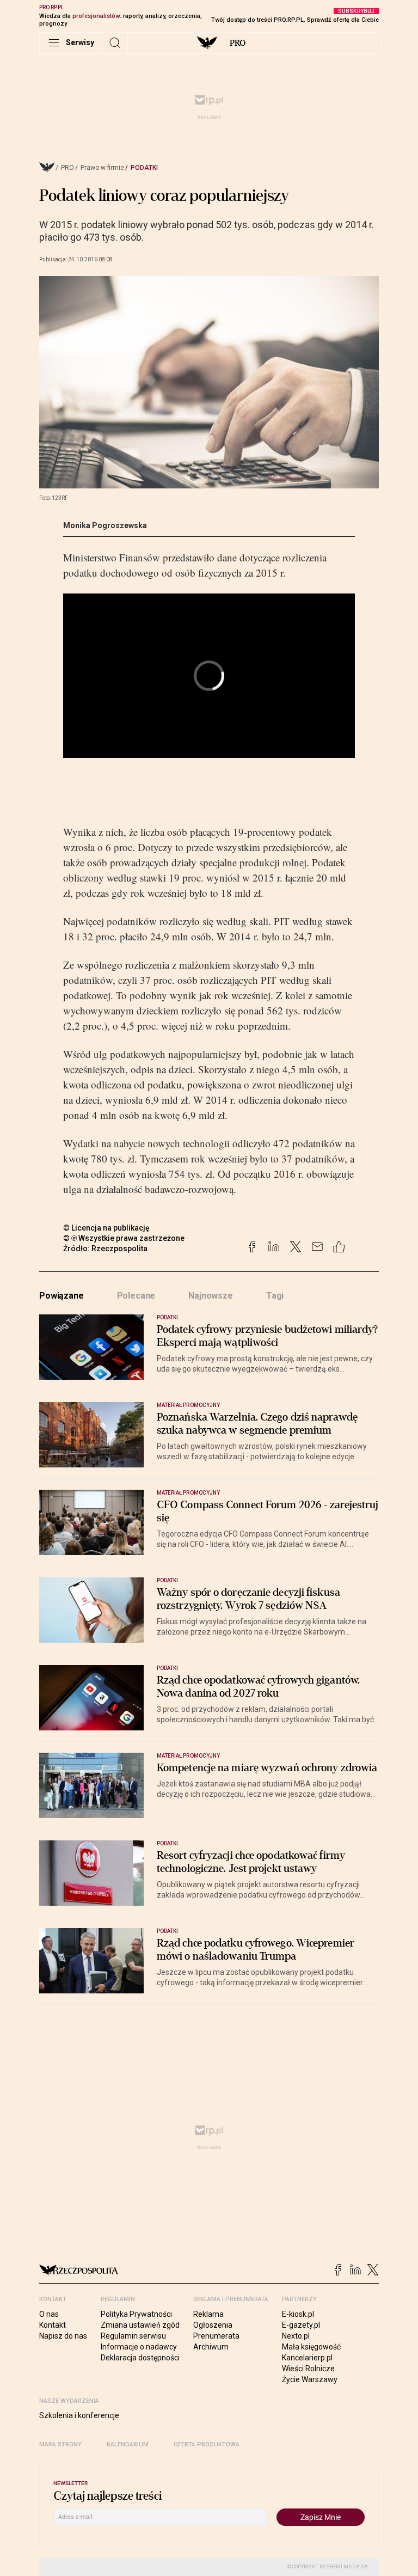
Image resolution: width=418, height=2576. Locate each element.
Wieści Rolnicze (308, 2369)
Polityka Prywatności (136, 2314)
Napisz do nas (63, 2336)
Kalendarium (128, 2445)
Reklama (208, 2314)
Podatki (144, 168)
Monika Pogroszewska (105, 525)
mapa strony (60, 2445)
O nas (49, 2314)
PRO (238, 43)
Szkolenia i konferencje (79, 2415)
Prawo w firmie (102, 168)
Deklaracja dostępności (140, 2358)
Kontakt (53, 2325)
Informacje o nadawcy (139, 2347)
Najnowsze (211, 1296)
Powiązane (62, 1296)
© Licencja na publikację (107, 1228)
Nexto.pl (296, 2336)
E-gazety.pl (301, 2325)
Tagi (275, 1296)
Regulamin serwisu (133, 2336)
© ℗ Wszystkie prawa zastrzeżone (124, 1238)
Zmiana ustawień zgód (140, 2325)
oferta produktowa (207, 2445)
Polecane (136, 1296)
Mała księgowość (311, 2347)
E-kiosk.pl (298, 2314)
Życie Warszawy (310, 2379)
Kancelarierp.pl (307, 2358)
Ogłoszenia (213, 2325)
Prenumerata (216, 2336)
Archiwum (211, 2347)
